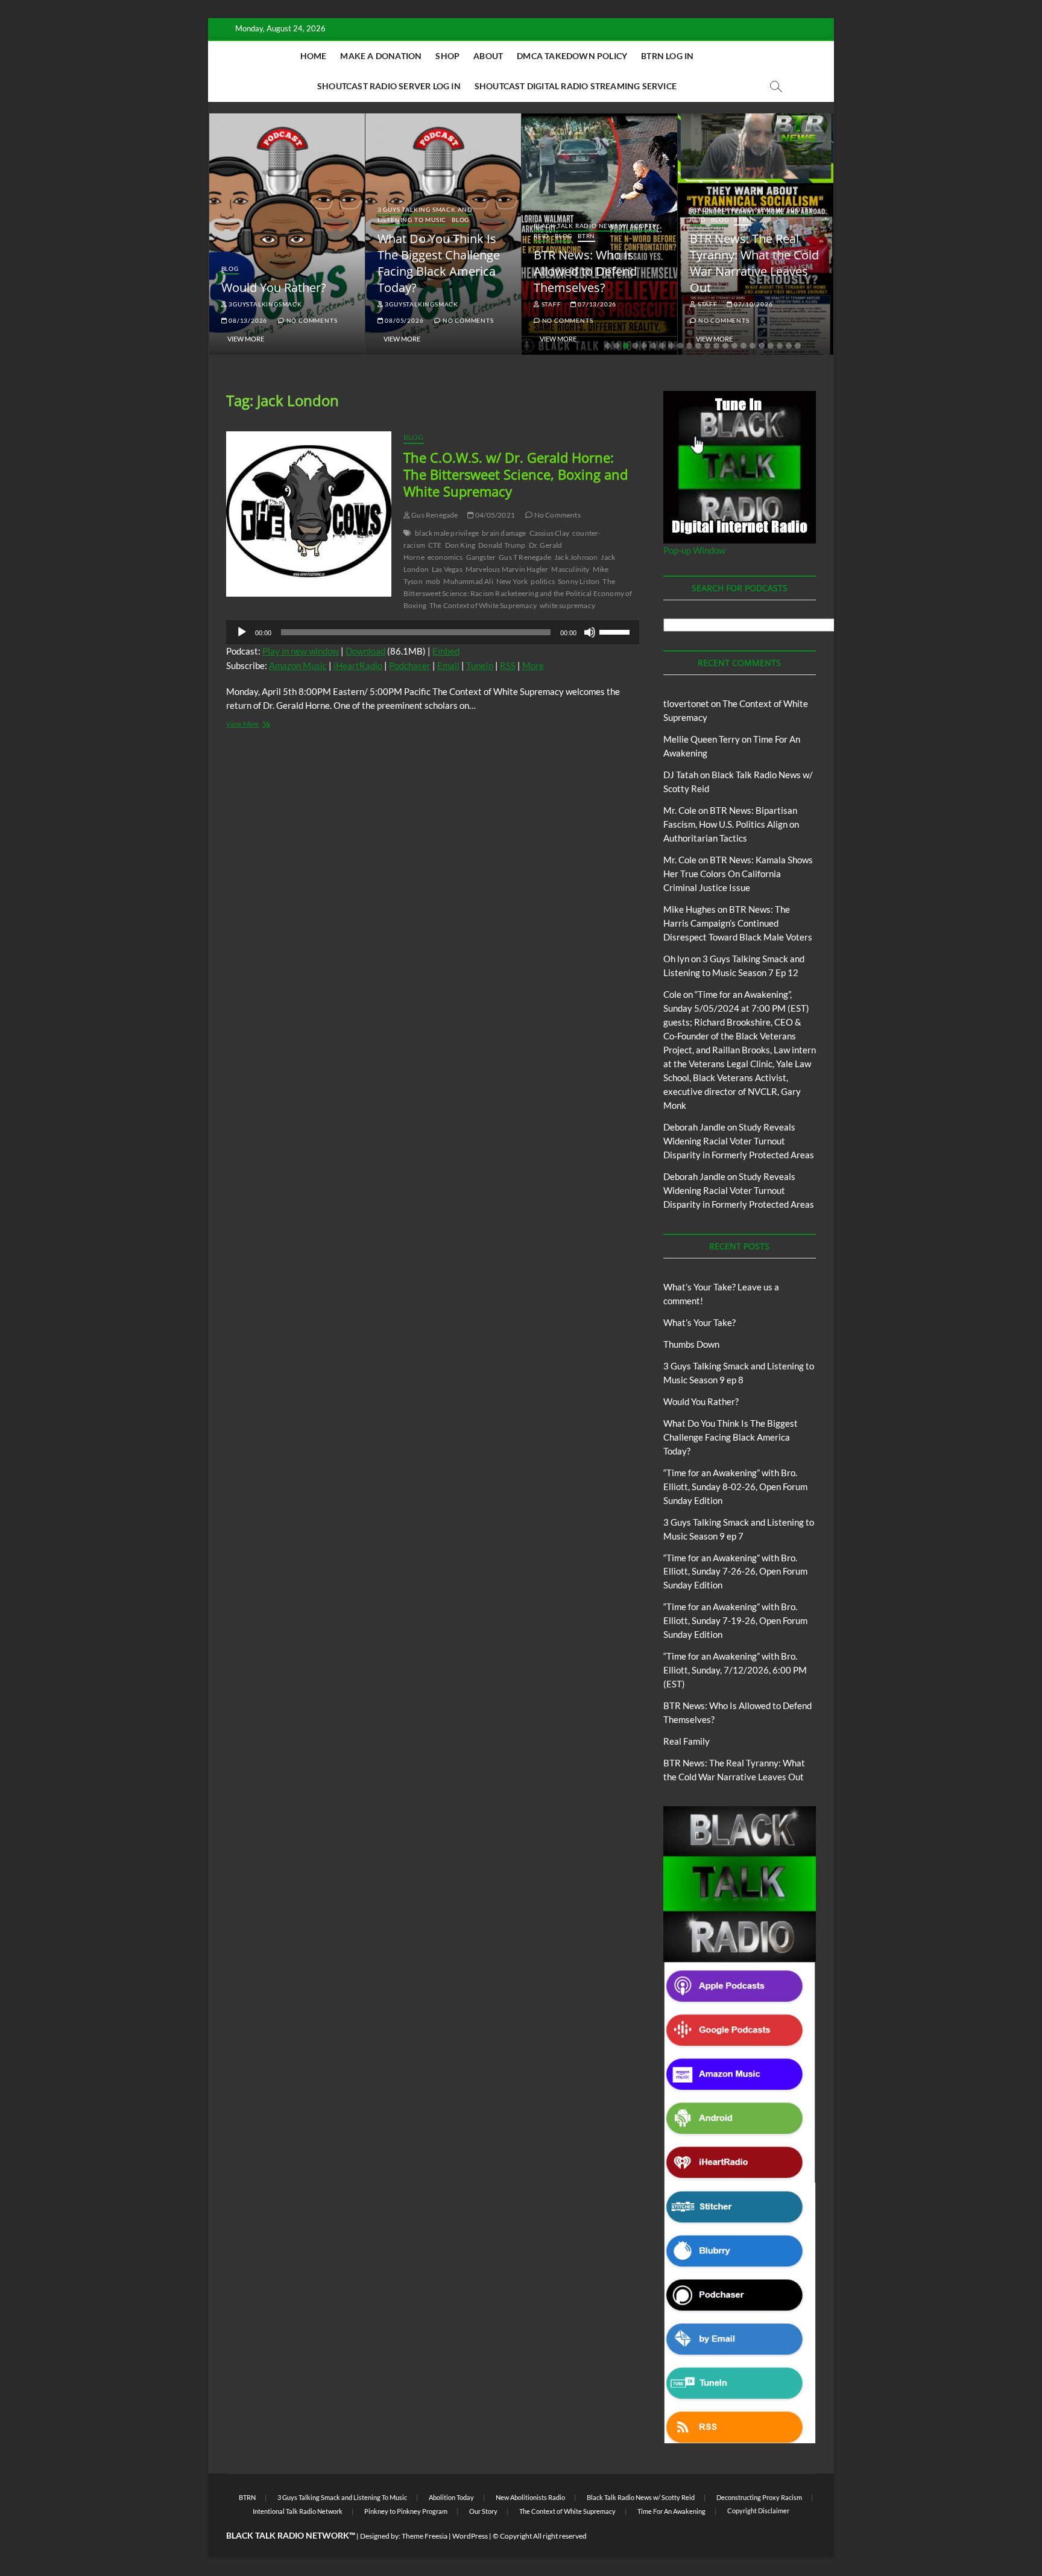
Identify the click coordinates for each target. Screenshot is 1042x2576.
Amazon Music (298, 665)
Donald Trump (502, 545)
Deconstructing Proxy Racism (759, 2497)
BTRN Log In (667, 56)
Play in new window (301, 651)
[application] (433, 632)
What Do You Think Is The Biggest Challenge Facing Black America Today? (439, 263)
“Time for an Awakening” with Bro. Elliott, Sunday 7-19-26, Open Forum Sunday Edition (735, 1620)
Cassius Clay (549, 533)
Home (314, 56)
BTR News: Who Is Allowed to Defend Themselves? (585, 271)
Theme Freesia (425, 2536)
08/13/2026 (247, 320)
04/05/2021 (494, 515)
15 (734, 346)
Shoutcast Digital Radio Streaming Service (576, 86)
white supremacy (567, 605)
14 (725, 346)
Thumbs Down (691, 1344)
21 (789, 346)
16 (744, 346)
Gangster (481, 557)
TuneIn (480, 665)
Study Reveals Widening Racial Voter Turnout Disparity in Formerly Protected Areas (739, 1141)
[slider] (616, 631)
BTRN (586, 236)
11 (698, 346)
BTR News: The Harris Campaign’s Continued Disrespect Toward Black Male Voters (738, 923)
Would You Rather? (274, 287)
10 (689, 346)
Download (365, 651)
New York (512, 581)
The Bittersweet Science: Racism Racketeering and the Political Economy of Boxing (518, 593)
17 (753, 346)
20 (780, 346)
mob (433, 581)
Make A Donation (381, 56)
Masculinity (570, 569)
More (533, 665)
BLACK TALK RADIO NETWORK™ (291, 2535)
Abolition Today (451, 2497)
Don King (460, 545)
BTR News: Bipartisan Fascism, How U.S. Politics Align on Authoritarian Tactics (731, 824)
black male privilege (447, 533)
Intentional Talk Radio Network (298, 2511)
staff (551, 304)
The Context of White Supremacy (483, 605)
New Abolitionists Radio (530, 2497)
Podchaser (410, 665)
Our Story (483, 2511)
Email (448, 665)
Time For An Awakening (671, 2511)
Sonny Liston (579, 581)
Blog (230, 268)
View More (246, 339)
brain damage (504, 533)
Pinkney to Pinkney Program (406, 2511)
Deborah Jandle (694, 1127)
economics (445, 557)
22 (798, 346)
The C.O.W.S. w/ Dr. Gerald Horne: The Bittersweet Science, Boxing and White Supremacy (516, 474)
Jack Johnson (576, 557)
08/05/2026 (404, 320)
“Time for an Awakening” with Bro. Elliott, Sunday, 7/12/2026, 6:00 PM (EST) (735, 1670)
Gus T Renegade (525, 557)
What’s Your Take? (699, 1322)
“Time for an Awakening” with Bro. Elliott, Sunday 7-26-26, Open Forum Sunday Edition (735, 1572)
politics (543, 581)
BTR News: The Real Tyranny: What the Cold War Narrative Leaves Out (754, 263)
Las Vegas (447, 569)
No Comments (311, 320)
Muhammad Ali (468, 581)
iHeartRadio (358, 665)
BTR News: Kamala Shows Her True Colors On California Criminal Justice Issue (738, 874)
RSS (508, 665)
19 (771, 346)
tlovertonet (686, 703)
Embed (446, 651)
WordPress (470, 2536)
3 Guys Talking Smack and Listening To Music (425, 214)
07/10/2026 (753, 304)
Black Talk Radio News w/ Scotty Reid (641, 2497)
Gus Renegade (434, 515)
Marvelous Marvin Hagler (507, 569)
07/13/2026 (596, 304)
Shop (447, 56)
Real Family (687, 1741)
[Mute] (590, 632)
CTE (435, 545)
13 (716, 346)
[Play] (242, 632)
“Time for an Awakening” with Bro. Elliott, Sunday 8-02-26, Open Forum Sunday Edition (735, 1486)
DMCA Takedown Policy (572, 56)
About (488, 56)
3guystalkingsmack (264, 304)
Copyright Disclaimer (758, 2511)
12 (707, 346)
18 (762, 346)
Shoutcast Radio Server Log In (389, 86)
